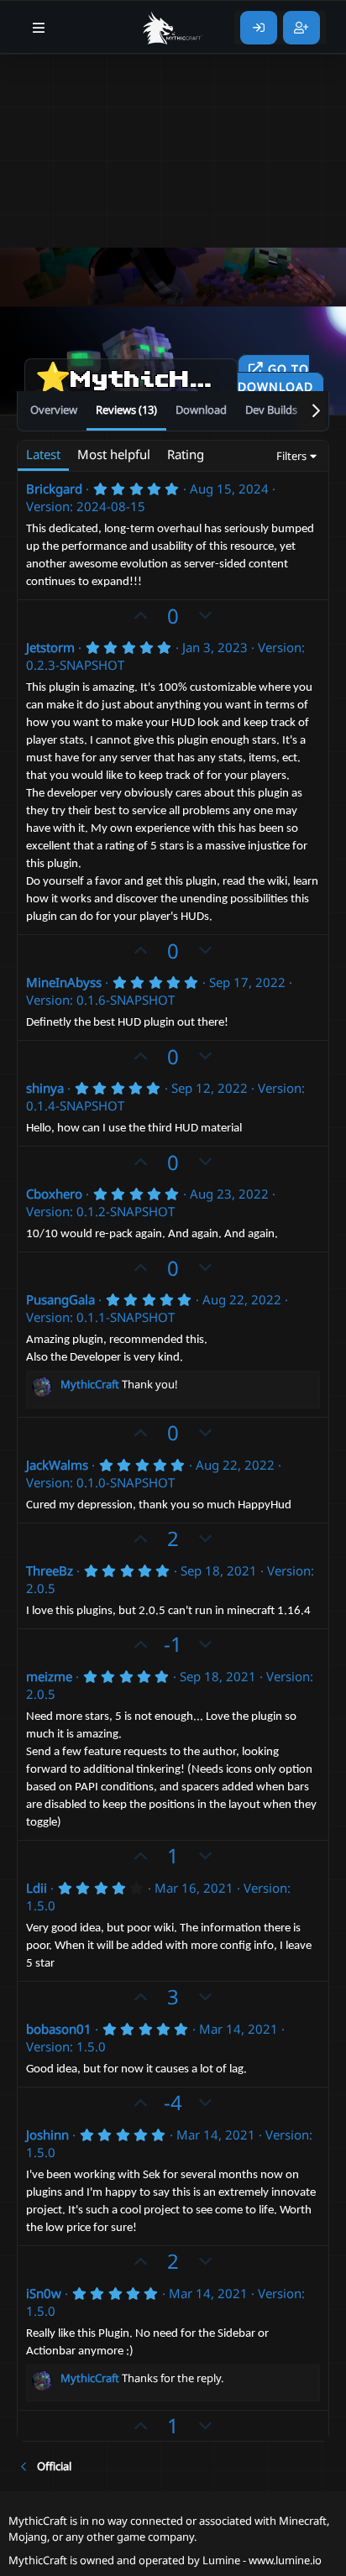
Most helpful (114, 454)
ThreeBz (50, 1570)
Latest (43, 454)
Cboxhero (54, 1194)
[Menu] (39, 28)
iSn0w (44, 2293)
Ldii (37, 1888)
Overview (54, 410)
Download (201, 410)
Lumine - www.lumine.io (262, 2560)
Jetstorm (50, 647)
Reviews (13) (126, 410)
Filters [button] (291, 456)
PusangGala (60, 1299)
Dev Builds (271, 410)
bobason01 (59, 2029)
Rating (186, 454)
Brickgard (54, 489)
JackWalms (57, 1465)
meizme (49, 1676)
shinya (45, 1088)
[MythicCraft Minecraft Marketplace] (173, 28)
